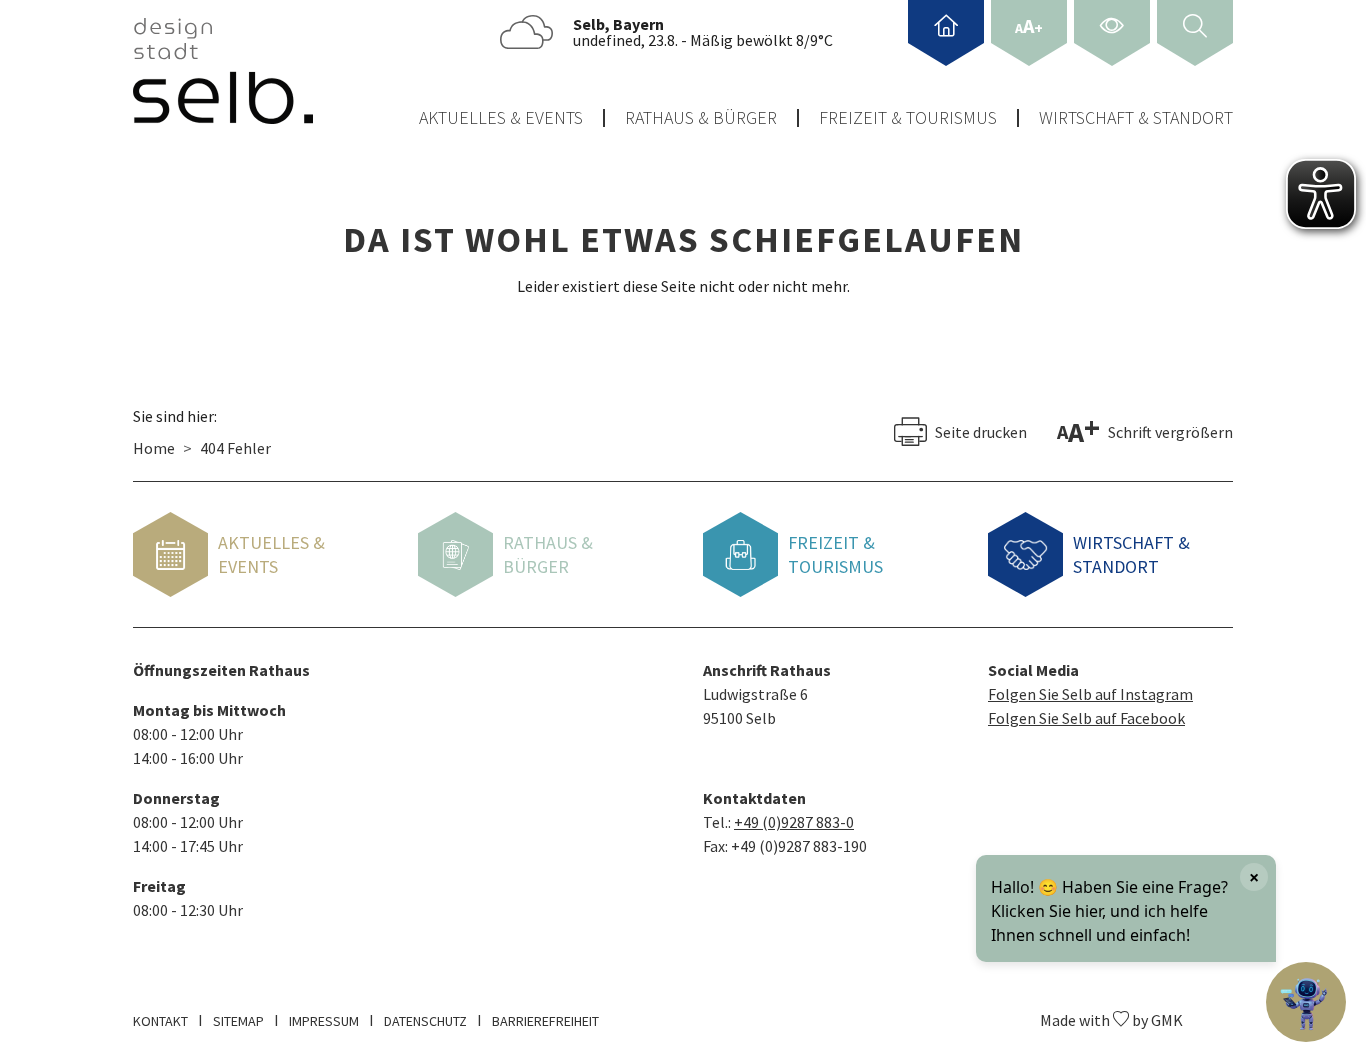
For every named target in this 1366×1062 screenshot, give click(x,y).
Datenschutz (425, 1021)
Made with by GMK (1111, 1020)
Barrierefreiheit (545, 1021)
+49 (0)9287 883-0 (794, 822)
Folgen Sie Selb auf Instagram (1090, 694)
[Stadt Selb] (223, 71)
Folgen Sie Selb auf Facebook (1086, 718)
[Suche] (1195, 33)
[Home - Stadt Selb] (946, 33)
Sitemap (238, 1021)
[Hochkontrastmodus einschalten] (1112, 33)
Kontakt (160, 1021)
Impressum (324, 1021)
